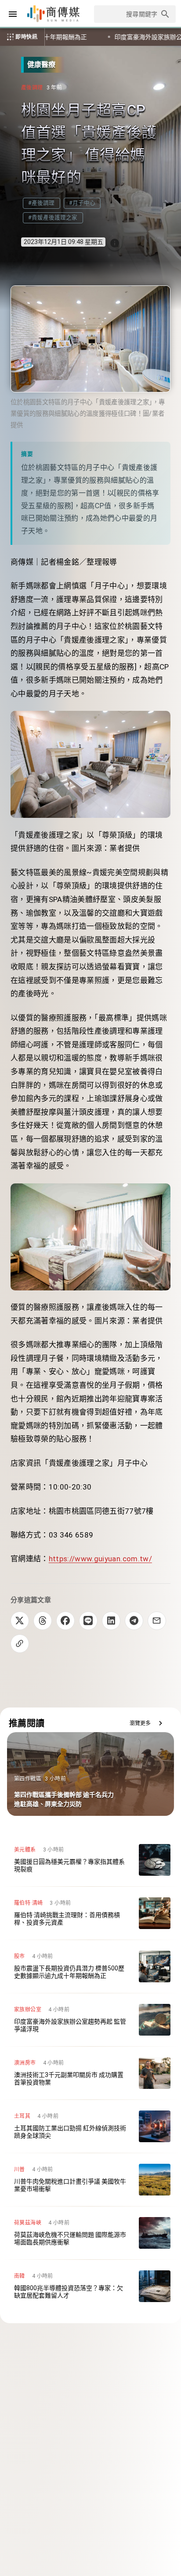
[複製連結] (20, 1644)
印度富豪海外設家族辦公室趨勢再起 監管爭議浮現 (94, 37)
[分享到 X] (20, 1621)
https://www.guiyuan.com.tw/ (100, 1559)
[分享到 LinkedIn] (111, 1621)
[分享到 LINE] (88, 1621)
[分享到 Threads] (43, 1621)
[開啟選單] (13, 14)
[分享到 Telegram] (134, 1621)
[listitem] (90, 1860)
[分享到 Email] (157, 1621)
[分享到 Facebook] (65, 1621)
